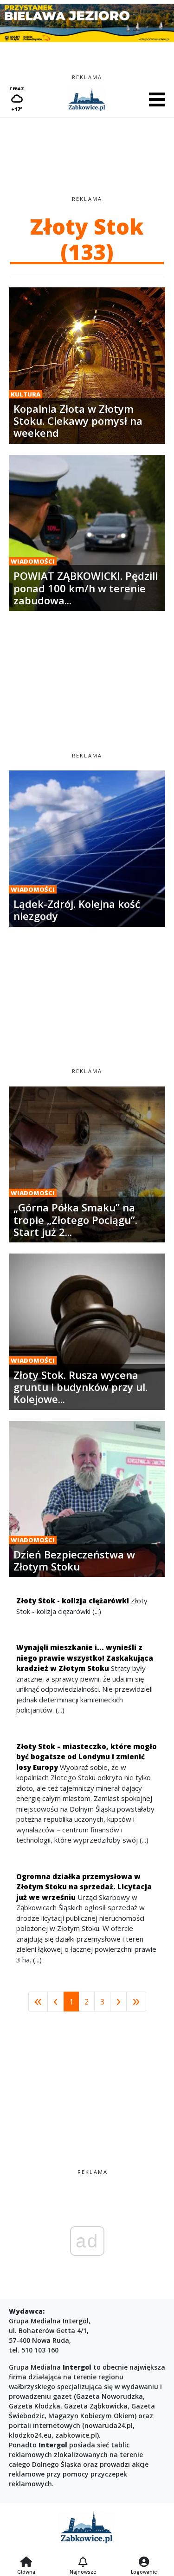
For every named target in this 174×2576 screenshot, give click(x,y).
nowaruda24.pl (109, 2425)
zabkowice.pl (76, 2435)
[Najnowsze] (83, 2563)
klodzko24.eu (30, 2435)
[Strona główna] (26, 2563)
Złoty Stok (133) (87, 239)
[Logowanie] (144, 2563)
